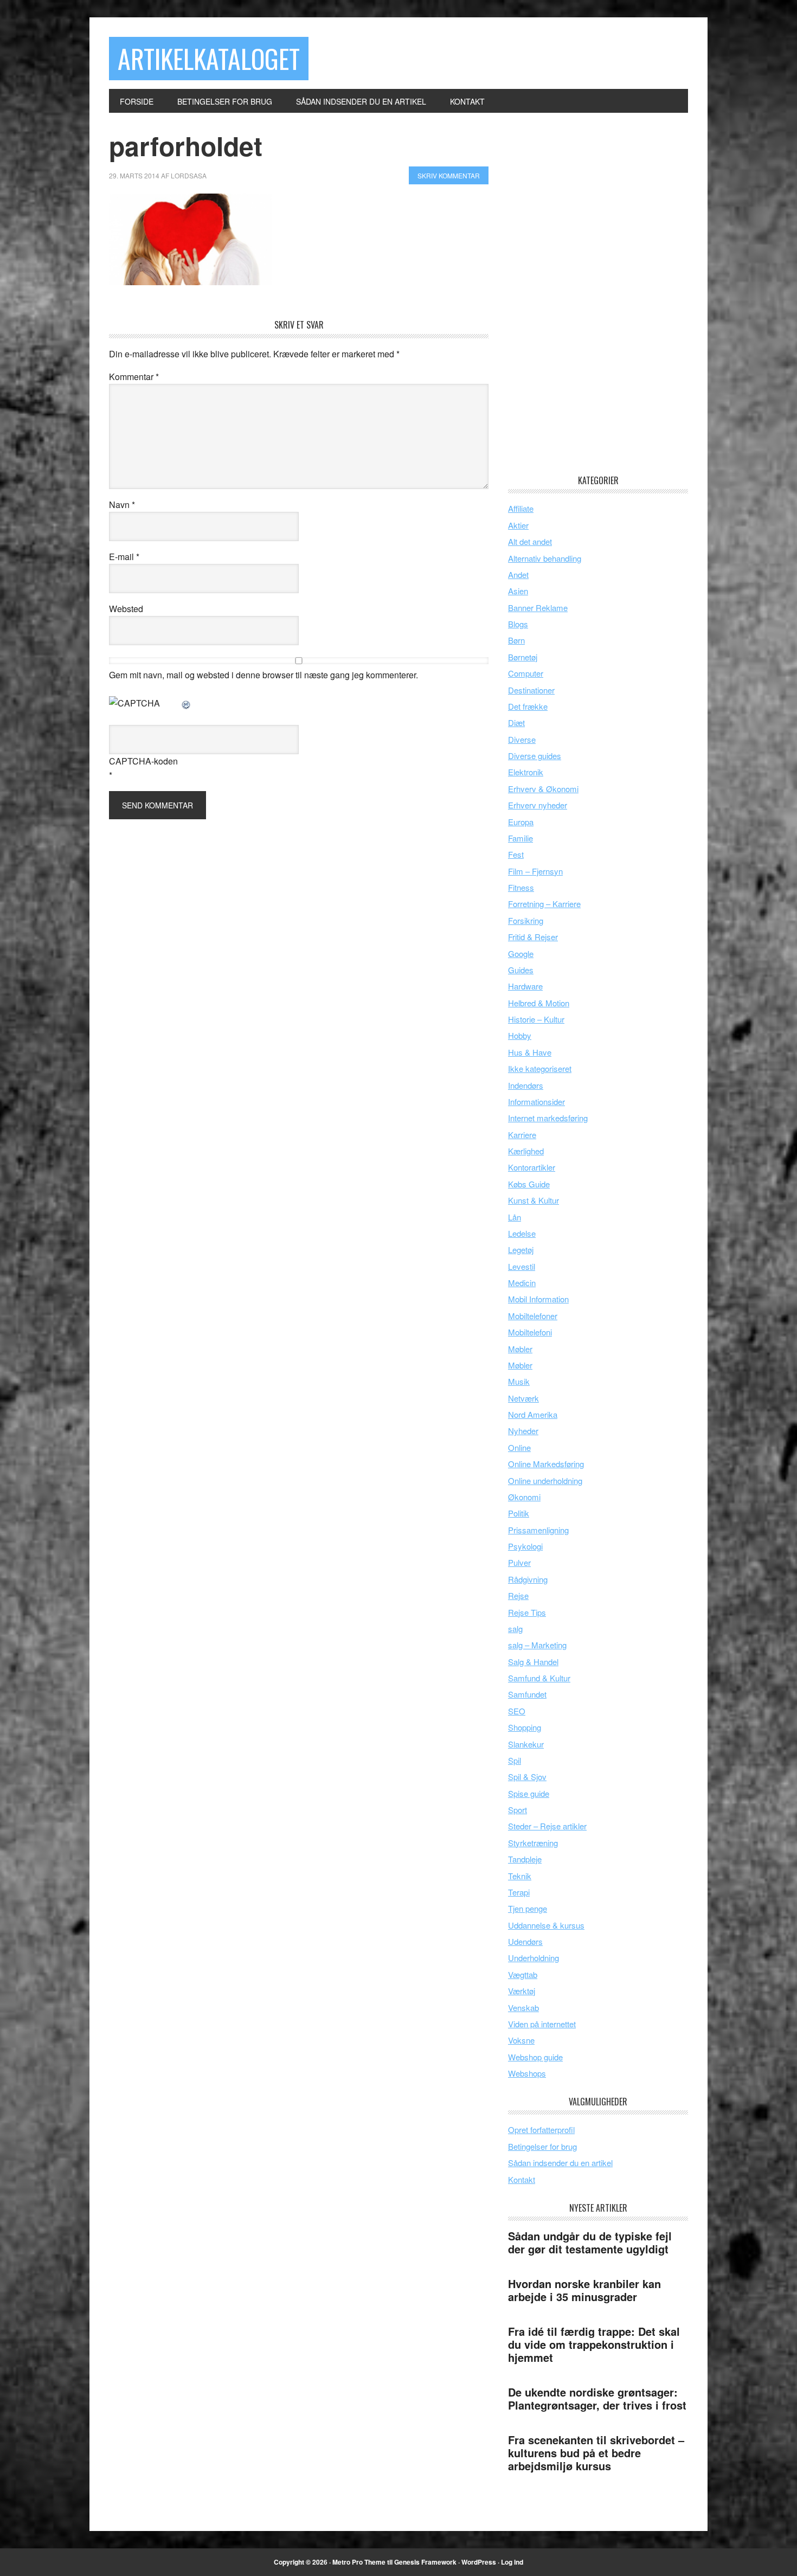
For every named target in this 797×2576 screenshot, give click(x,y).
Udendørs (525, 1941)
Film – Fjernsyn (535, 871)
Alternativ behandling (545, 558)
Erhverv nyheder (538, 805)
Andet (518, 574)
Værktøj (522, 1991)
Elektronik (526, 772)
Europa (521, 822)
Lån (515, 1217)
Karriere (522, 1135)
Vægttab (523, 1974)
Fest (516, 854)
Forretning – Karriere (544, 904)
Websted (126, 609)
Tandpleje (525, 1859)
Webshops (527, 2073)
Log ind (512, 2562)
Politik (519, 1513)
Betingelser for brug (542, 2146)
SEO (517, 1711)
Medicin (522, 1283)
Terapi (519, 1892)
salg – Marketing (537, 1645)
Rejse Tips (527, 1612)
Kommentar (134, 377)
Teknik (520, 1876)
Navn (122, 505)
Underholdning (534, 1958)
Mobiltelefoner (533, 1316)
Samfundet (527, 1694)
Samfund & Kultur (539, 1678)
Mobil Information (538, 1299)
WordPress (479, 2562)
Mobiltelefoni (530, 1332)
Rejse (518, 1595)
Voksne (521, 2040)
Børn (516, 640)
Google (521, 953)
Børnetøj (523, 657)
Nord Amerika (533, 1414)
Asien (518, 591)
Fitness (521, 887)
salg (515, 1629)
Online (519, 1447)
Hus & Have (530, 1052)
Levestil (522, 1266)
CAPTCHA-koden (143, 761)
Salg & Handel (533, 1662)
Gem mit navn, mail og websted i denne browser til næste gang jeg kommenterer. (263, 675)
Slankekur (526, 1744)
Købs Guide (529, 1184)
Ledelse (522, 1233)
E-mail (124, 557)
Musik (519, 1381)
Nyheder (523, 1431)
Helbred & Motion (539, 1003)
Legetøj (521, 1250)
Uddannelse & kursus (546, 1925)
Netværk (523, 1398)
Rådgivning (528, 1579)
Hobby (520, 1035)
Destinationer (531, 690)
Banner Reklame (538, 608)
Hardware (525, 986)
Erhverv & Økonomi (543, 789)
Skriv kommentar (449, 175)
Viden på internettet (542, 2024)
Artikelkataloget (209, 58)
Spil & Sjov (527, 1777)
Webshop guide (535, 2057)
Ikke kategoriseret (540, 1068)
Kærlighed (526, 1151)
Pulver (519, 1562)
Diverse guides (535, 756)
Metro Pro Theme (359, 2562)
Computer (526, 673)
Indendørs (526, 1085)
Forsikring (526, 920)
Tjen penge (528, 1908)
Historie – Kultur (536, 1019)
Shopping (525, 1727)
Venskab (523, 2008)
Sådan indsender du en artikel (560, 2163)
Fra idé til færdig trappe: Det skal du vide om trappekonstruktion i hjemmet (594, 2344)
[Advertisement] (589, 293)
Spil (515, 1760)
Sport (518, 1810)
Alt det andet (530, 541)
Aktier (518, 525)
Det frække (528, 706)
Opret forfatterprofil (541, 2129)
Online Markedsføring (546, 1464)
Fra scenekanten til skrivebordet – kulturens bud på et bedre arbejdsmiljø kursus (596, 2453)
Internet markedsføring (548, 1118)
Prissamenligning (538, 1530)
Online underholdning (545, 1480)
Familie (520, 838)
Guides (521, 970)
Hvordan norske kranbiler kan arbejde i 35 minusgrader (584, 2290)
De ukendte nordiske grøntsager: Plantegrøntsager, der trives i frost (597, 2398)
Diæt (516, 722)
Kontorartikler (532, 1167)
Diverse (522, 739)
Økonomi (524, 1497)
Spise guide (529, 1793)
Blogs (518, 624)
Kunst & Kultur (534, 1200)
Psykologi (525, 1546)
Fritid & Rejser (533, 937)
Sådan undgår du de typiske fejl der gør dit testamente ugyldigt (590, 2242)
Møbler (520, 1349)
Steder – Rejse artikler (547, 1826)
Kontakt (522, 2179)
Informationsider (536, 1101)
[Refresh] (187, 703)
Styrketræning (533, 1843)
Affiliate (521, 508)
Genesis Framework (425, 2562)
